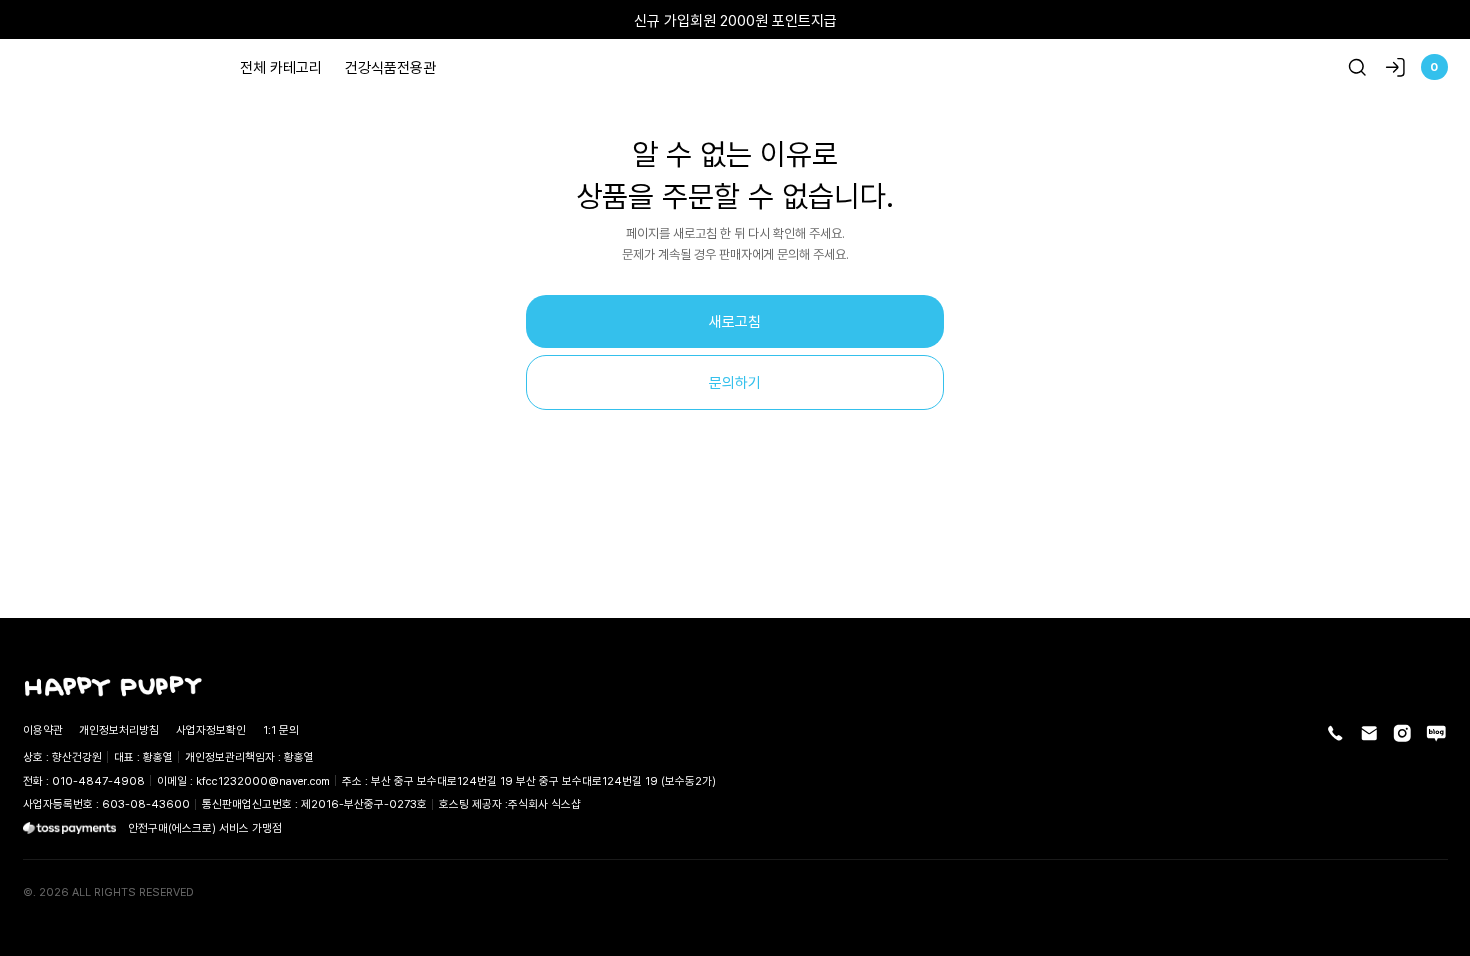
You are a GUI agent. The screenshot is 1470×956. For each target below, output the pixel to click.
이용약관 (43, 729)
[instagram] (1402, 733)
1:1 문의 (281, 729)
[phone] (1335, 733)
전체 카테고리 (281, 67)
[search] (1357, 67)
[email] (1369, 733)
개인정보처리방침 (119, 729)
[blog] (1436, 733)
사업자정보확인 (211, 729)
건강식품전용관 (390, 67)
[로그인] (1395, 67)
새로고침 (735, 321)
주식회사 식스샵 (544, 803)
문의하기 (735, 382)
